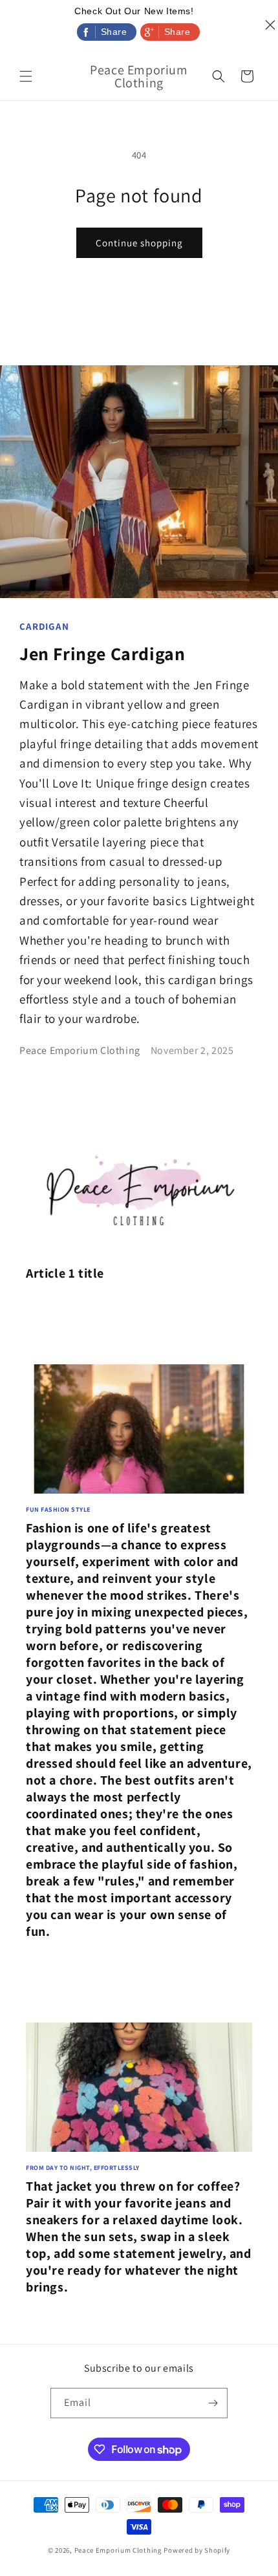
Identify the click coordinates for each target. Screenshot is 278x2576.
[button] (26, 76)
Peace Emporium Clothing (118, 2550)
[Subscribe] (213, 2403)
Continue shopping (139, 243)
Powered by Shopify (197, 2550)
